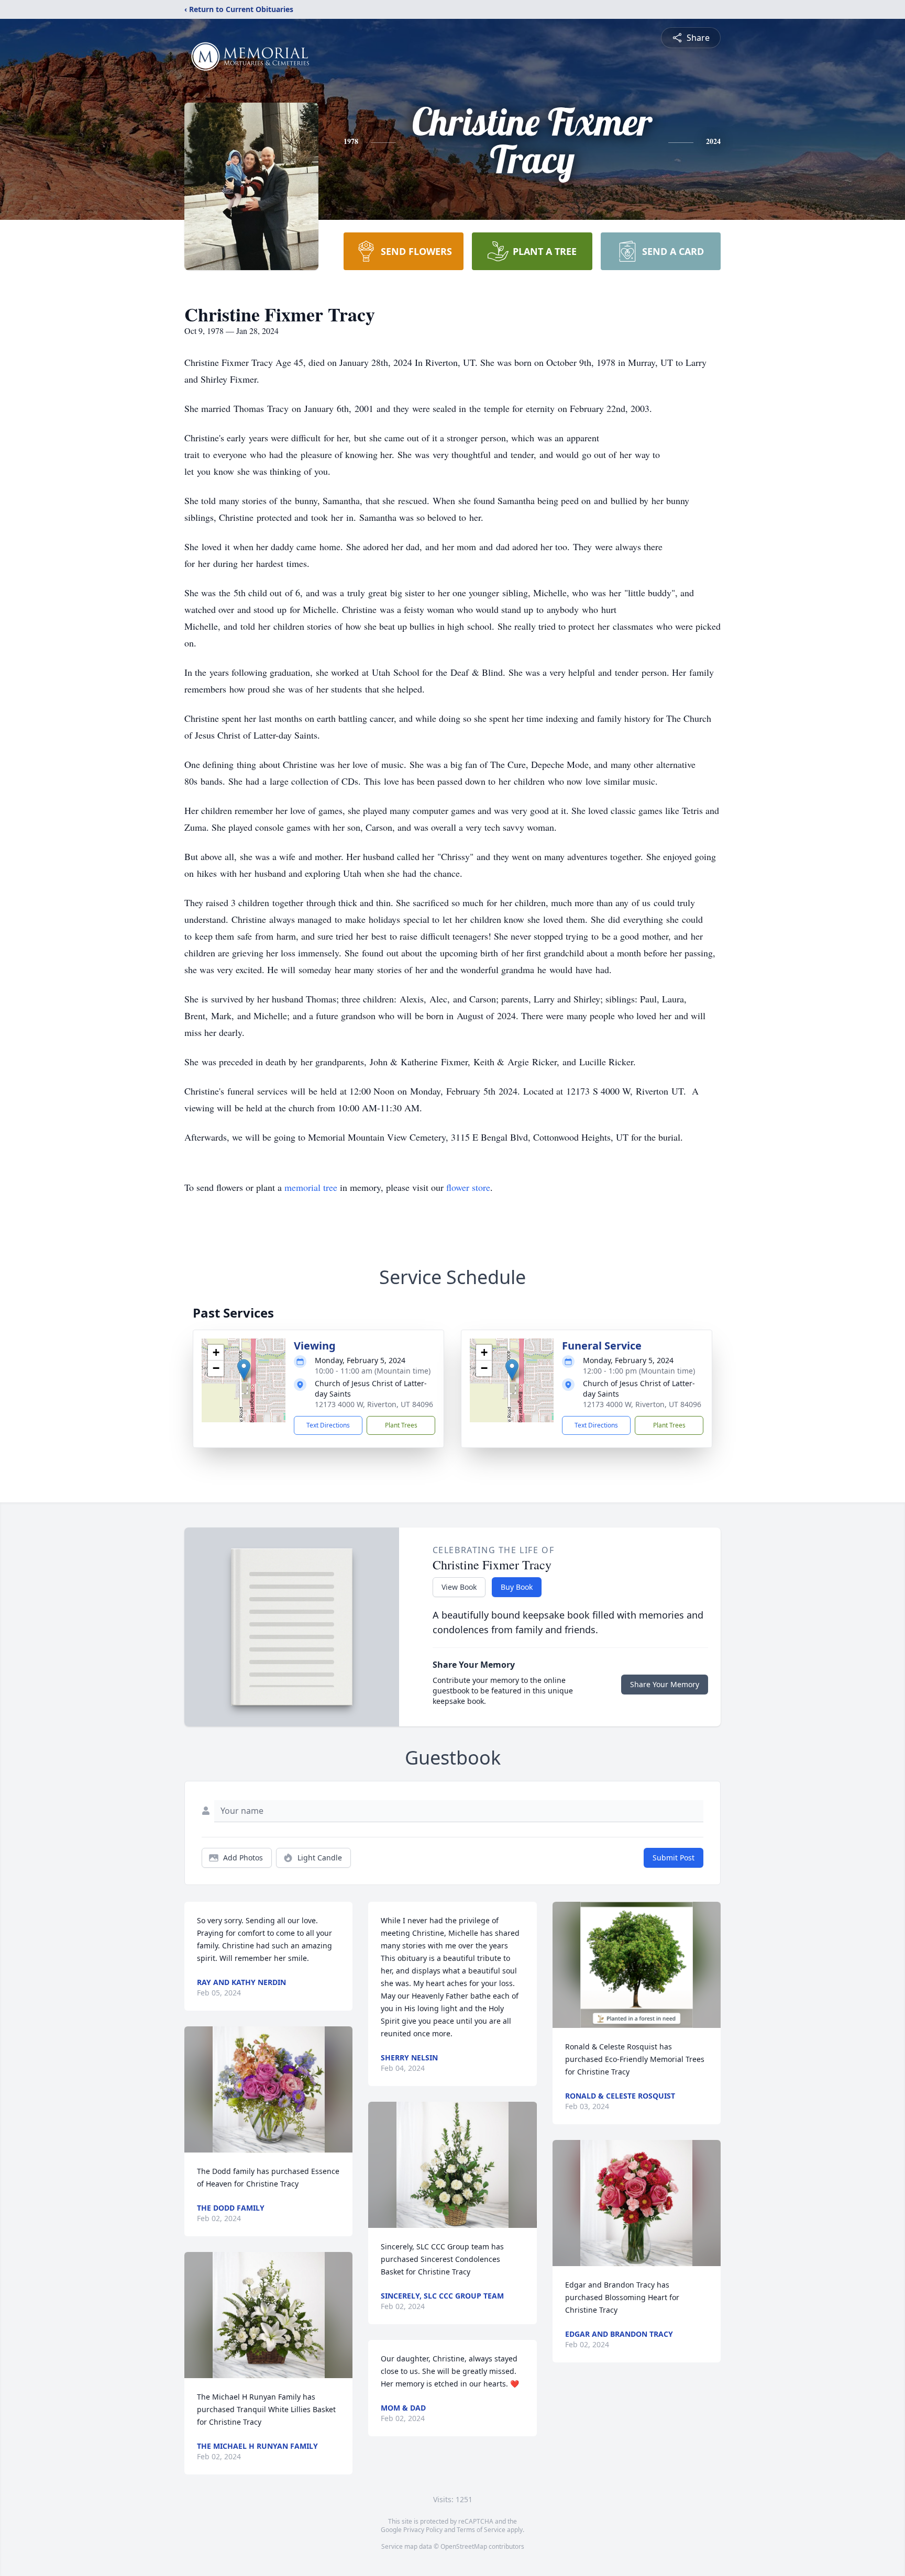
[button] (244, 1370)
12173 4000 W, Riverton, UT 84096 (374, 1404)
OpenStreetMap (464, 2546)
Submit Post (674, 1858)
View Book (459, 1587)
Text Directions (328, 1425)
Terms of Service (481, 2530)
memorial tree (311, 1187)
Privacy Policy (423, 2530)
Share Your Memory (665, 1684)
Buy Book (517, 1587)
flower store (468, 1187)
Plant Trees (401, 1425)
